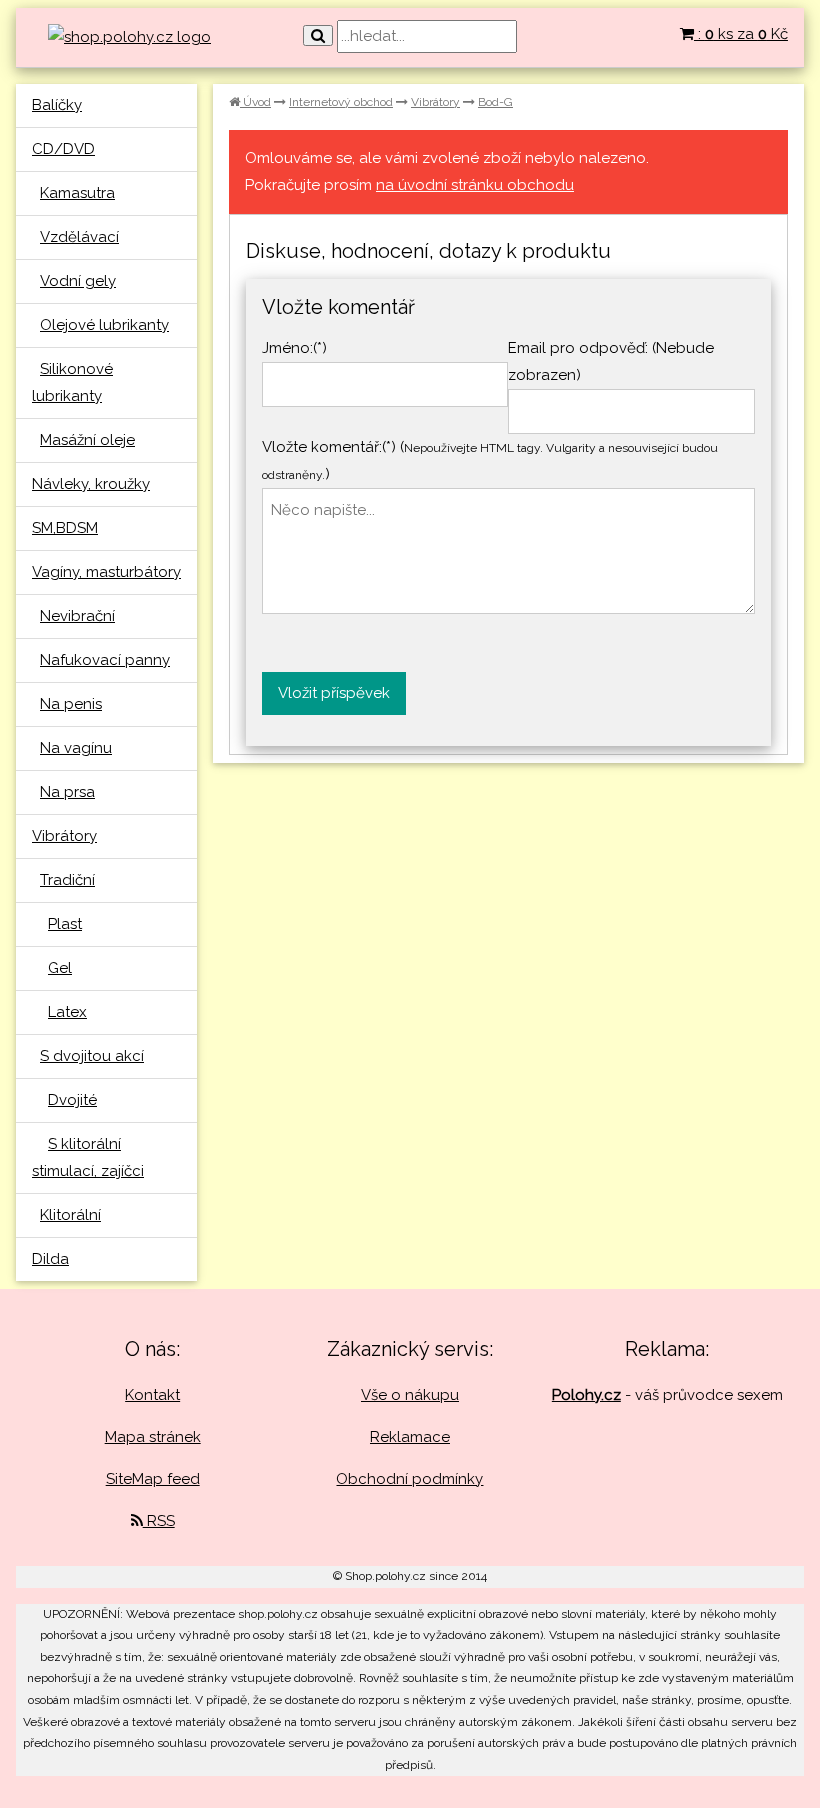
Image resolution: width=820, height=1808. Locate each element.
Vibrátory (64, 836)
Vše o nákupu (410, 1395)
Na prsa (67, 792)
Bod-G (495, 102)
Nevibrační (77, 616)
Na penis (71, 704)
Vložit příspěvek (334, 693)
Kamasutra (77, 193)
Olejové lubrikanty (104, 325)
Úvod (255, 102)
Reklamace (410, 1437)
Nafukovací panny (105, 660)
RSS (159, 1521)
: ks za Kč (741, 34)
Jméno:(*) (294, 348)
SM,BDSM (65, 528)
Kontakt (152, 1395)
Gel (60, 968)
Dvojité (72, 1100)
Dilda (50, 1259)
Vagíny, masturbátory (106, 572)
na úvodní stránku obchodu (475, 185)
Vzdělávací (79, 237)
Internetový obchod (341, 102)
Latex (67, 1012)
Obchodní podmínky (409, 1479)
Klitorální (70, 1215)
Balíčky (57, 105)
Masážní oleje (87, 440)
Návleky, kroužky (91, 484)
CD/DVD (63, 149)
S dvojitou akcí (92, 1056)
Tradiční (67, 880)
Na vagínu (76, 748)
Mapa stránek (153, 1437)
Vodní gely (78, 281)
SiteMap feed (153, 1479)
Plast (65, 924)
